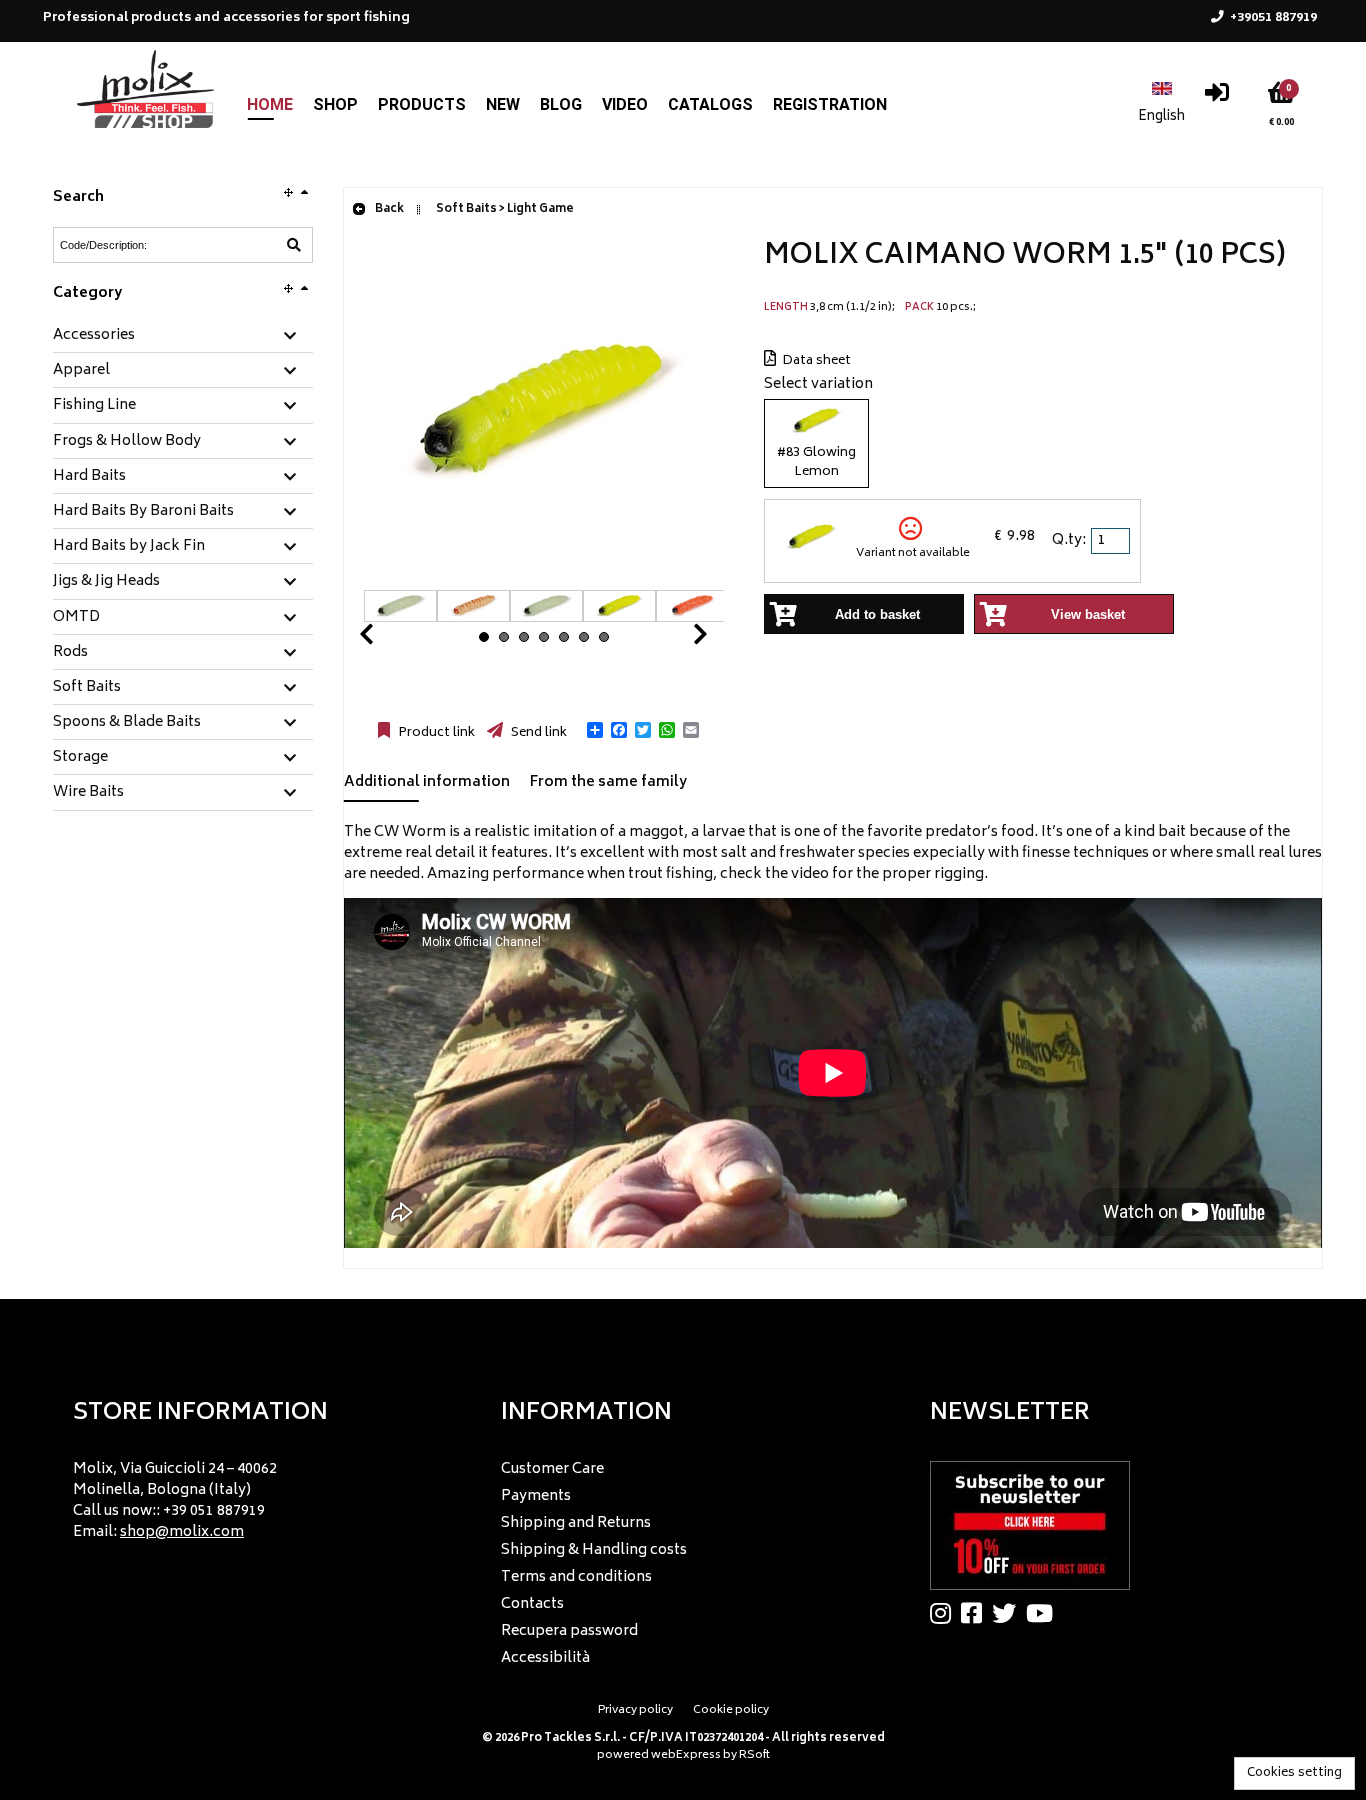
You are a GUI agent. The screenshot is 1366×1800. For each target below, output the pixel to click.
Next (676, 639)
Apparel (81, 371)
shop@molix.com (182, 1532)
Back (388, 209)
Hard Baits (89, 477)
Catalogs (710, 104)
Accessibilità (545, 1658)
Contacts (532, 1604)
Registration (830, 104)
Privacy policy (635, 1710)
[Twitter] (1009, 1613)
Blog (561, 104)
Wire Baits (88, 793)
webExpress (686, 1755)
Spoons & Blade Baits (127, 723)
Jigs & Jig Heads (106, 582)
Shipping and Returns (576, 1523)
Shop (335, 104)
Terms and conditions (576, 1577)
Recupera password (569, 1631)
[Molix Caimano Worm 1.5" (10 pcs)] (544, 579)
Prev (390, 639)
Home (270, 104)
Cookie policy (731, 1710)
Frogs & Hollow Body (127, 442)
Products (422, 104)
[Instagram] (945, 1613)
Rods (70, 653)
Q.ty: (1069, 540)
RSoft (754, 1755)
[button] (595, 730)
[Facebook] (976, 1613)
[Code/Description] (294, 245)
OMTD (76, 618)
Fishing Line (94, 406)
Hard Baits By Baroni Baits (143, 512)
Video (625, 104)
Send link (537, 733)
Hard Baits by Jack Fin (129, 547)
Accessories (94, 336)
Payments (536, 1496)
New (503, 104)
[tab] (183, 336)
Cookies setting (1294, 1773)
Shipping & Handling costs (594, 1550)
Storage (80, 758)
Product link (435, 733)
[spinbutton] (1112, 541)
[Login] (1217, 97)
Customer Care (552, 1469)
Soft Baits (87, 688)
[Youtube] (1044, 1613)
